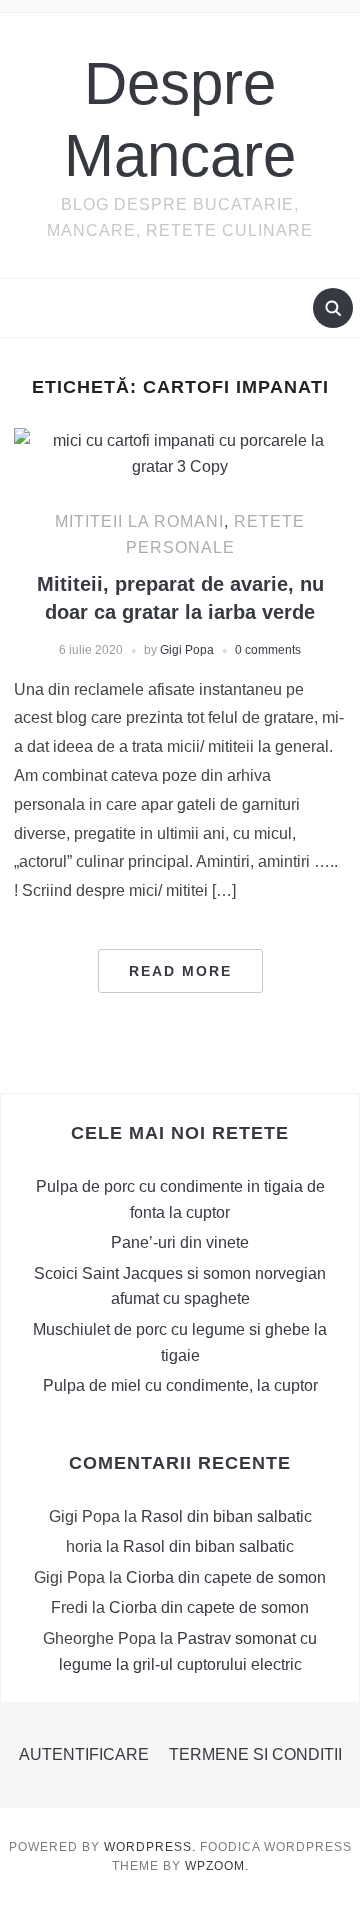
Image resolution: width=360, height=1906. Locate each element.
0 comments (268, 650)
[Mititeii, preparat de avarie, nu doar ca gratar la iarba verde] (179, 452)
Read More (180, 971)
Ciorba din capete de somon (226, 1577)
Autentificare (84, 1754)
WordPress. (150, 1847)
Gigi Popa (187, 650)
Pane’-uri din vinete (180, 1242)
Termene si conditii (255, 1754)
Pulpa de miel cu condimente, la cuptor (180, 1385)
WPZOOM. (217, 1866)
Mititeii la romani (139, 521)
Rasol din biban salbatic (226, 1516)
